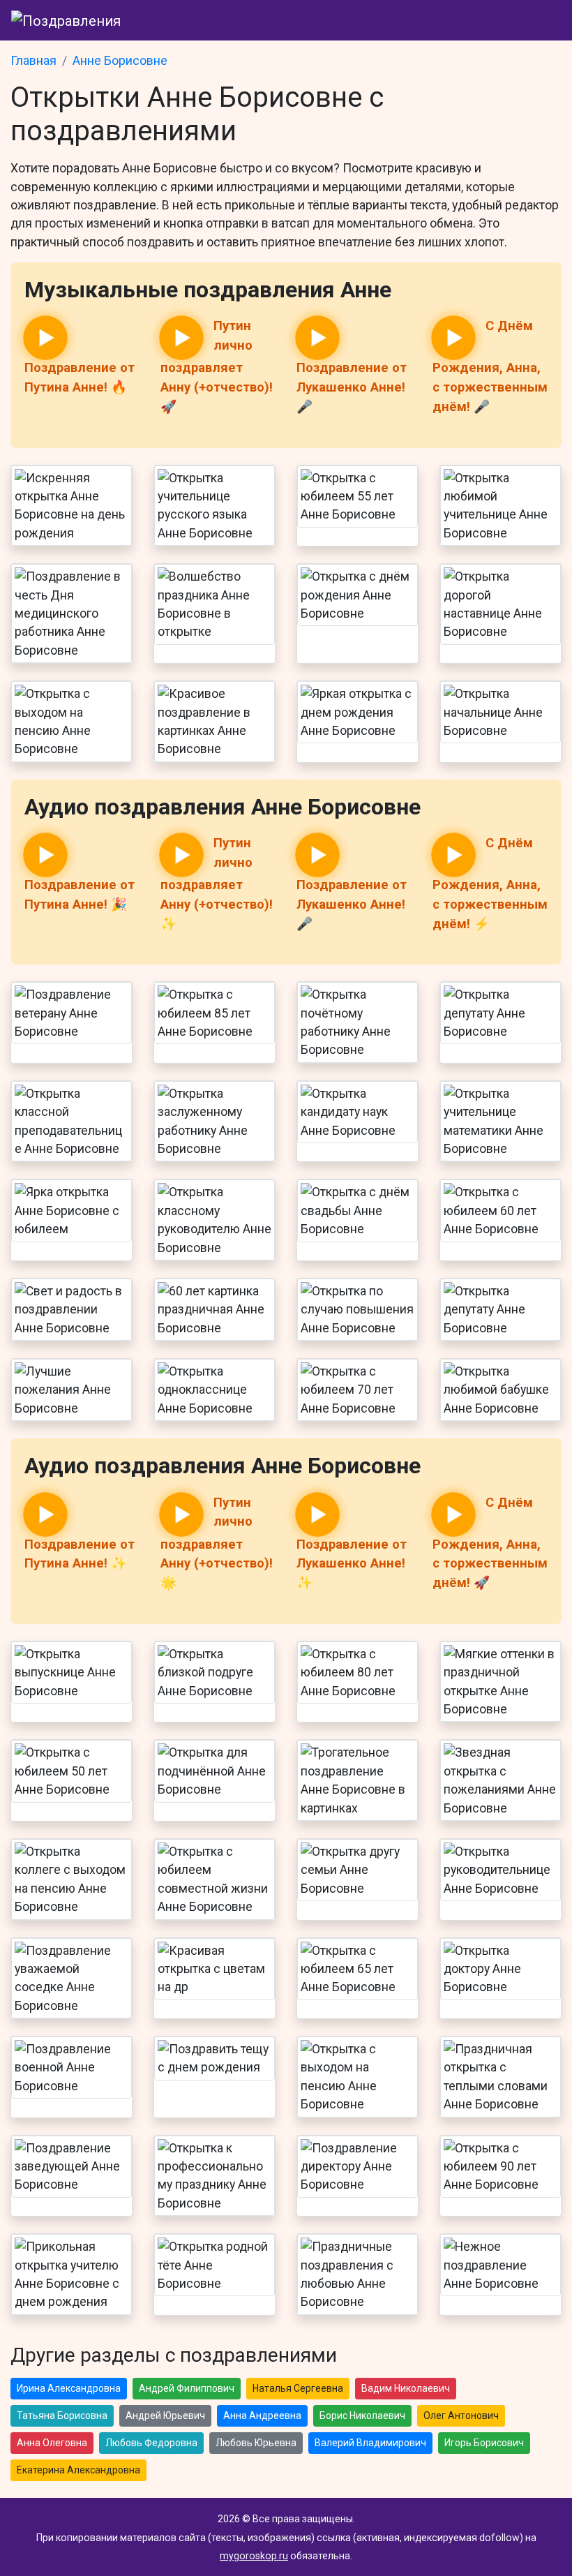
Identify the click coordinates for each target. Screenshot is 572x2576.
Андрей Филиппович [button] (187, 2388)
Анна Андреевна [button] (262, 2415)
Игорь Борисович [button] (484, 2443)
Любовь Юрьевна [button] (256, 2443)
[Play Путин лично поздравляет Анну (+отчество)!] (181, 338)
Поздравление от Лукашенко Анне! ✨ (352, 1564)
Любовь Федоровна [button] (151, 2443)
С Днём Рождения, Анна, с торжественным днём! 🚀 (490, 1543)
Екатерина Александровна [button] (78, 2470)
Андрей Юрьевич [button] (165, 2415)
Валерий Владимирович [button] (370, 2443)
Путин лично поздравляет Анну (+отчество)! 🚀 (217, 366)
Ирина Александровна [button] (69, 2388)
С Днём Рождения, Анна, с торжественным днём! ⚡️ (490, 883)
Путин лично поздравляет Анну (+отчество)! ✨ (217, 883)
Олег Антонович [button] (461, 2415)
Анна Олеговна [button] (52, 2443)
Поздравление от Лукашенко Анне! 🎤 (352, 387)
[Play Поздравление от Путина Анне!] (45, 338)
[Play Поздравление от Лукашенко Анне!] (317, 338)
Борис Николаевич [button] (362, 2415)
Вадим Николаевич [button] (406, 2388)
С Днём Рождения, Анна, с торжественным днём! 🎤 (490, 366)
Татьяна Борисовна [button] (62, 2415)
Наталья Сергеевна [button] (298, 2388)
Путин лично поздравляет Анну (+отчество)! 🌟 (217, 1543)
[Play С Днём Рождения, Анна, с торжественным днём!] (453, 338)
